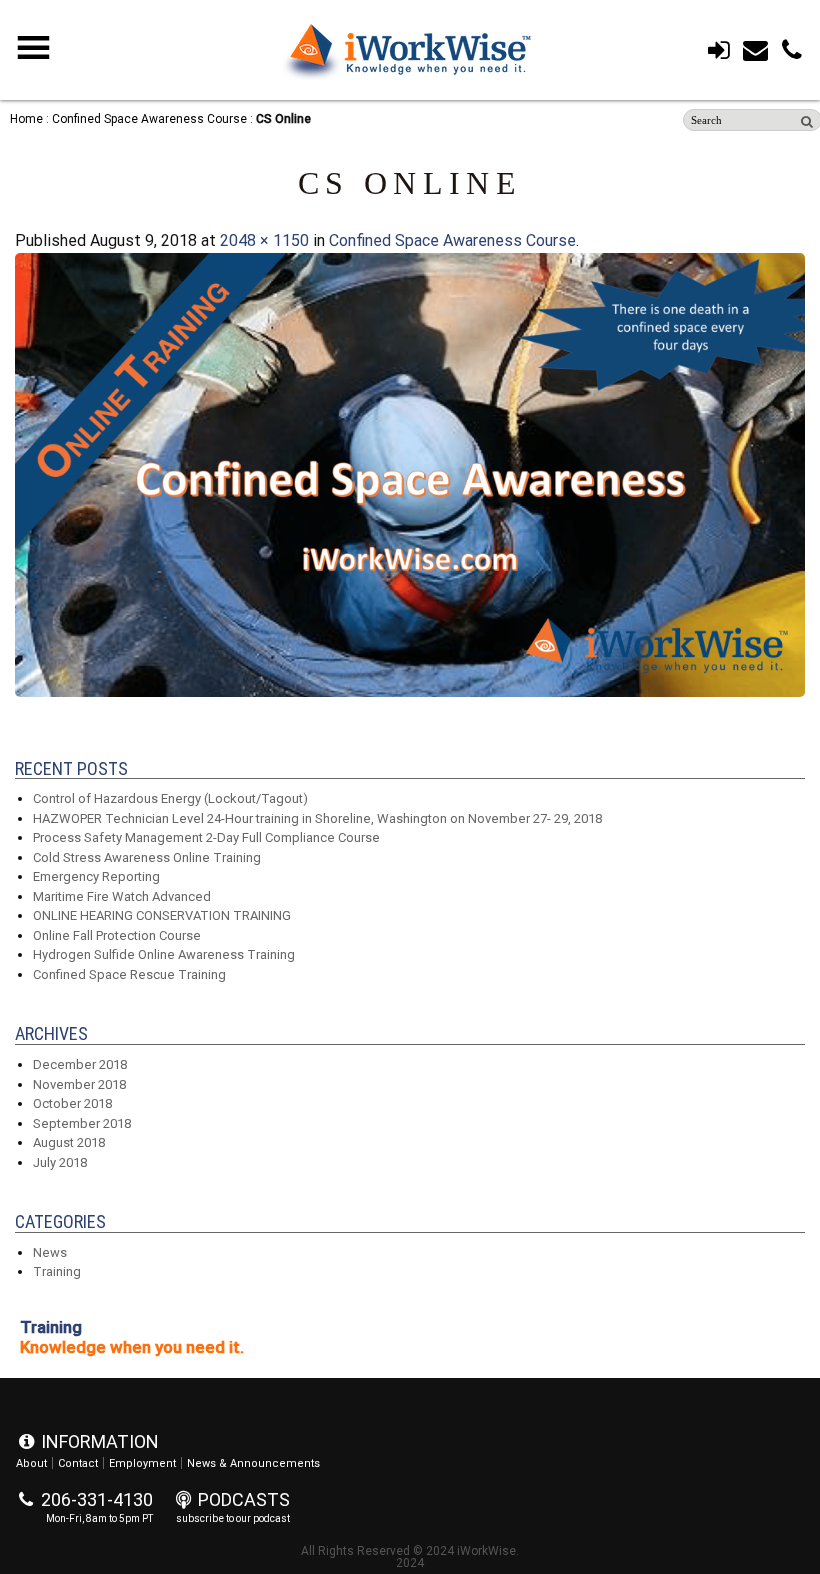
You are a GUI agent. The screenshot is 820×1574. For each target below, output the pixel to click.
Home (26, 119)
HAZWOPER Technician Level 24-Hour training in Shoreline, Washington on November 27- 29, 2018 (317, 818)
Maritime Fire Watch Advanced (122, 896)
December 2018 (80, 1064)
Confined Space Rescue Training (129, 974)
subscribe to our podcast (233, 1518)
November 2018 (79, 1084)
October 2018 (72, 1103)
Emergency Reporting (96, 876)
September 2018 (82, 1123)
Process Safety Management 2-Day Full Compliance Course (206, 837)
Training (57, 1271)
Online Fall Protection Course (117, 935)
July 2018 (60, 1162)
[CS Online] (410, 691)
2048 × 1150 (264, 240)
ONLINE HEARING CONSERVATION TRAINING (162, 915)
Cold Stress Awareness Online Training (147, 857)
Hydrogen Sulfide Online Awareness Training (164, 954)
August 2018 (69, 1142)
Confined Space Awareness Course (149, 119)
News (50, 1252)
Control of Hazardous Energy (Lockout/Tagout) (170, 798)
